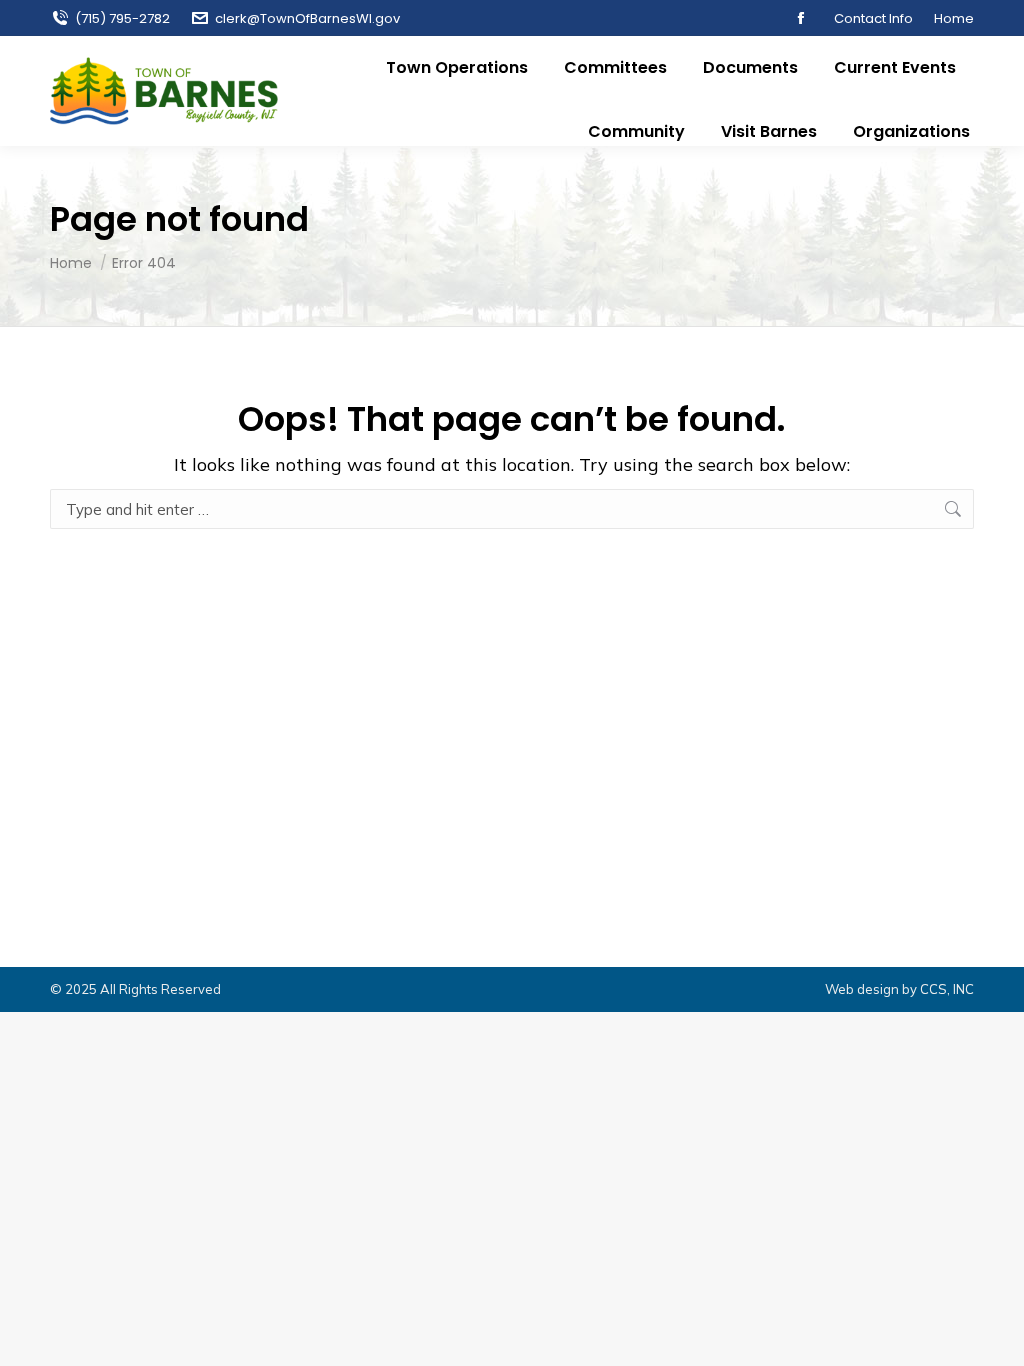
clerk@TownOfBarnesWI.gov (307, 18)
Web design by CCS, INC (899, 989)
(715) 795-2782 (122, 18)
